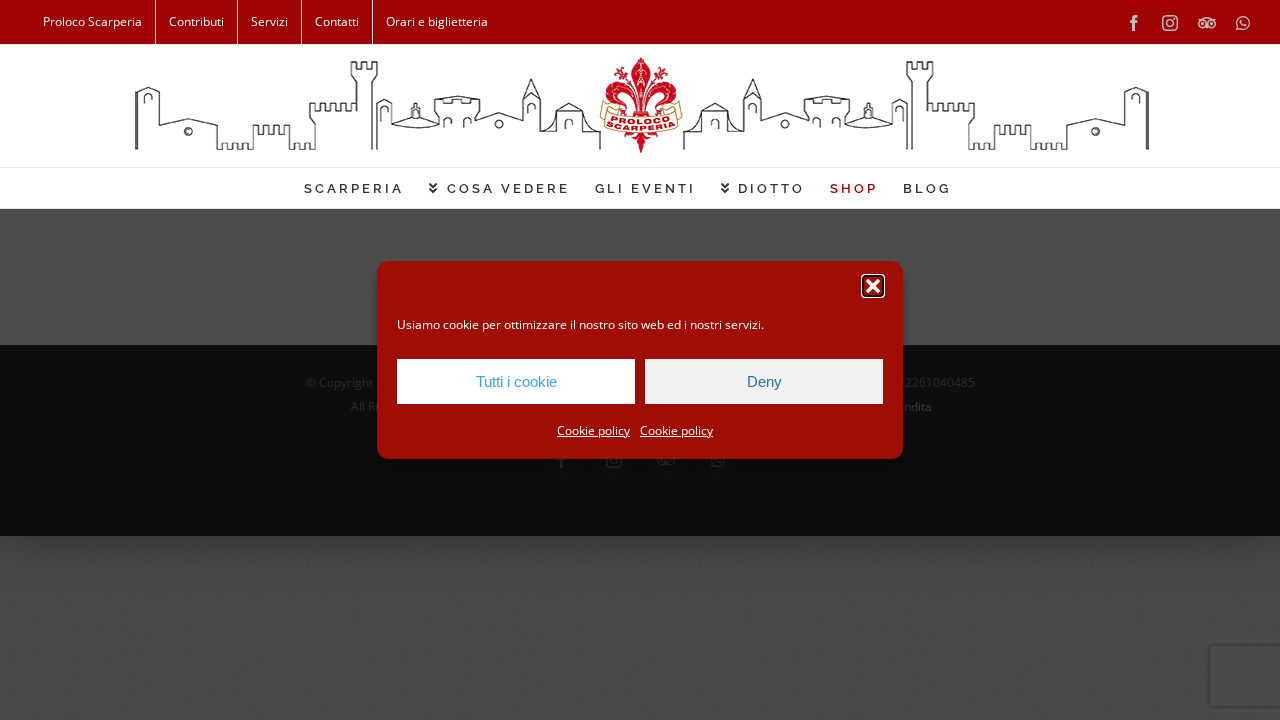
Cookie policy (593, 430)
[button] (873, 286)
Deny (764, 381)
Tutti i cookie (516, 381)
